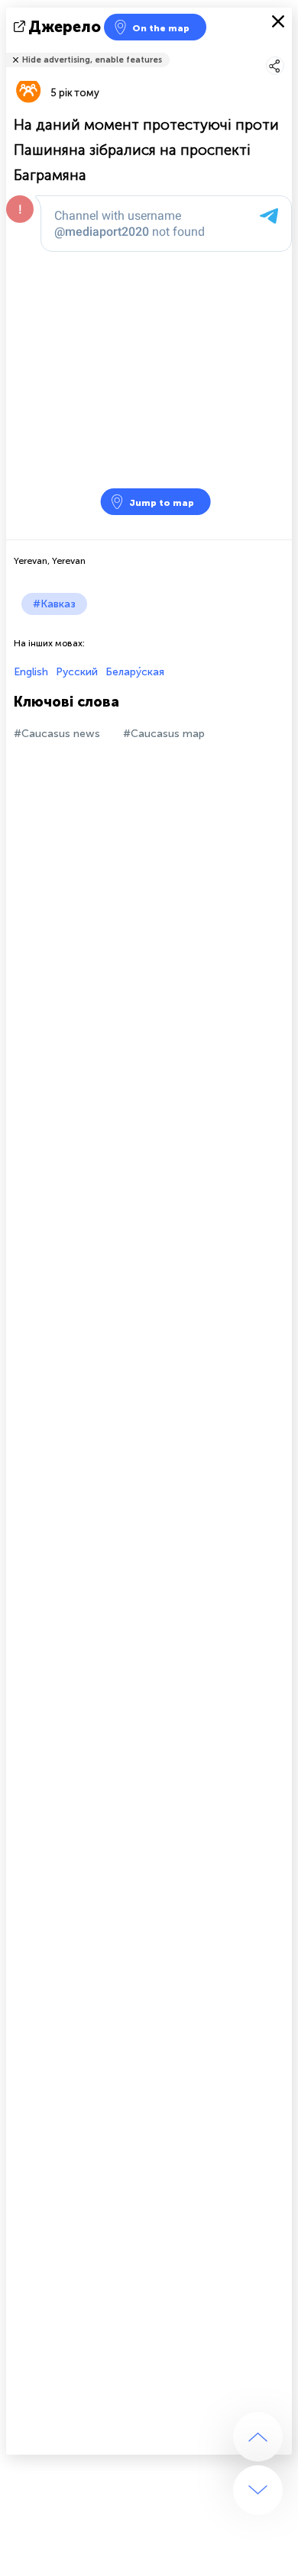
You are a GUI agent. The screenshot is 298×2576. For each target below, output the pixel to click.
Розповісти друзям (283, 50)
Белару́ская (135, 672)
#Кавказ (54, 604)
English (31, 672)
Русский (77, 672)
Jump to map (162, 503)
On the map (161, 28)
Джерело (65, 27)
